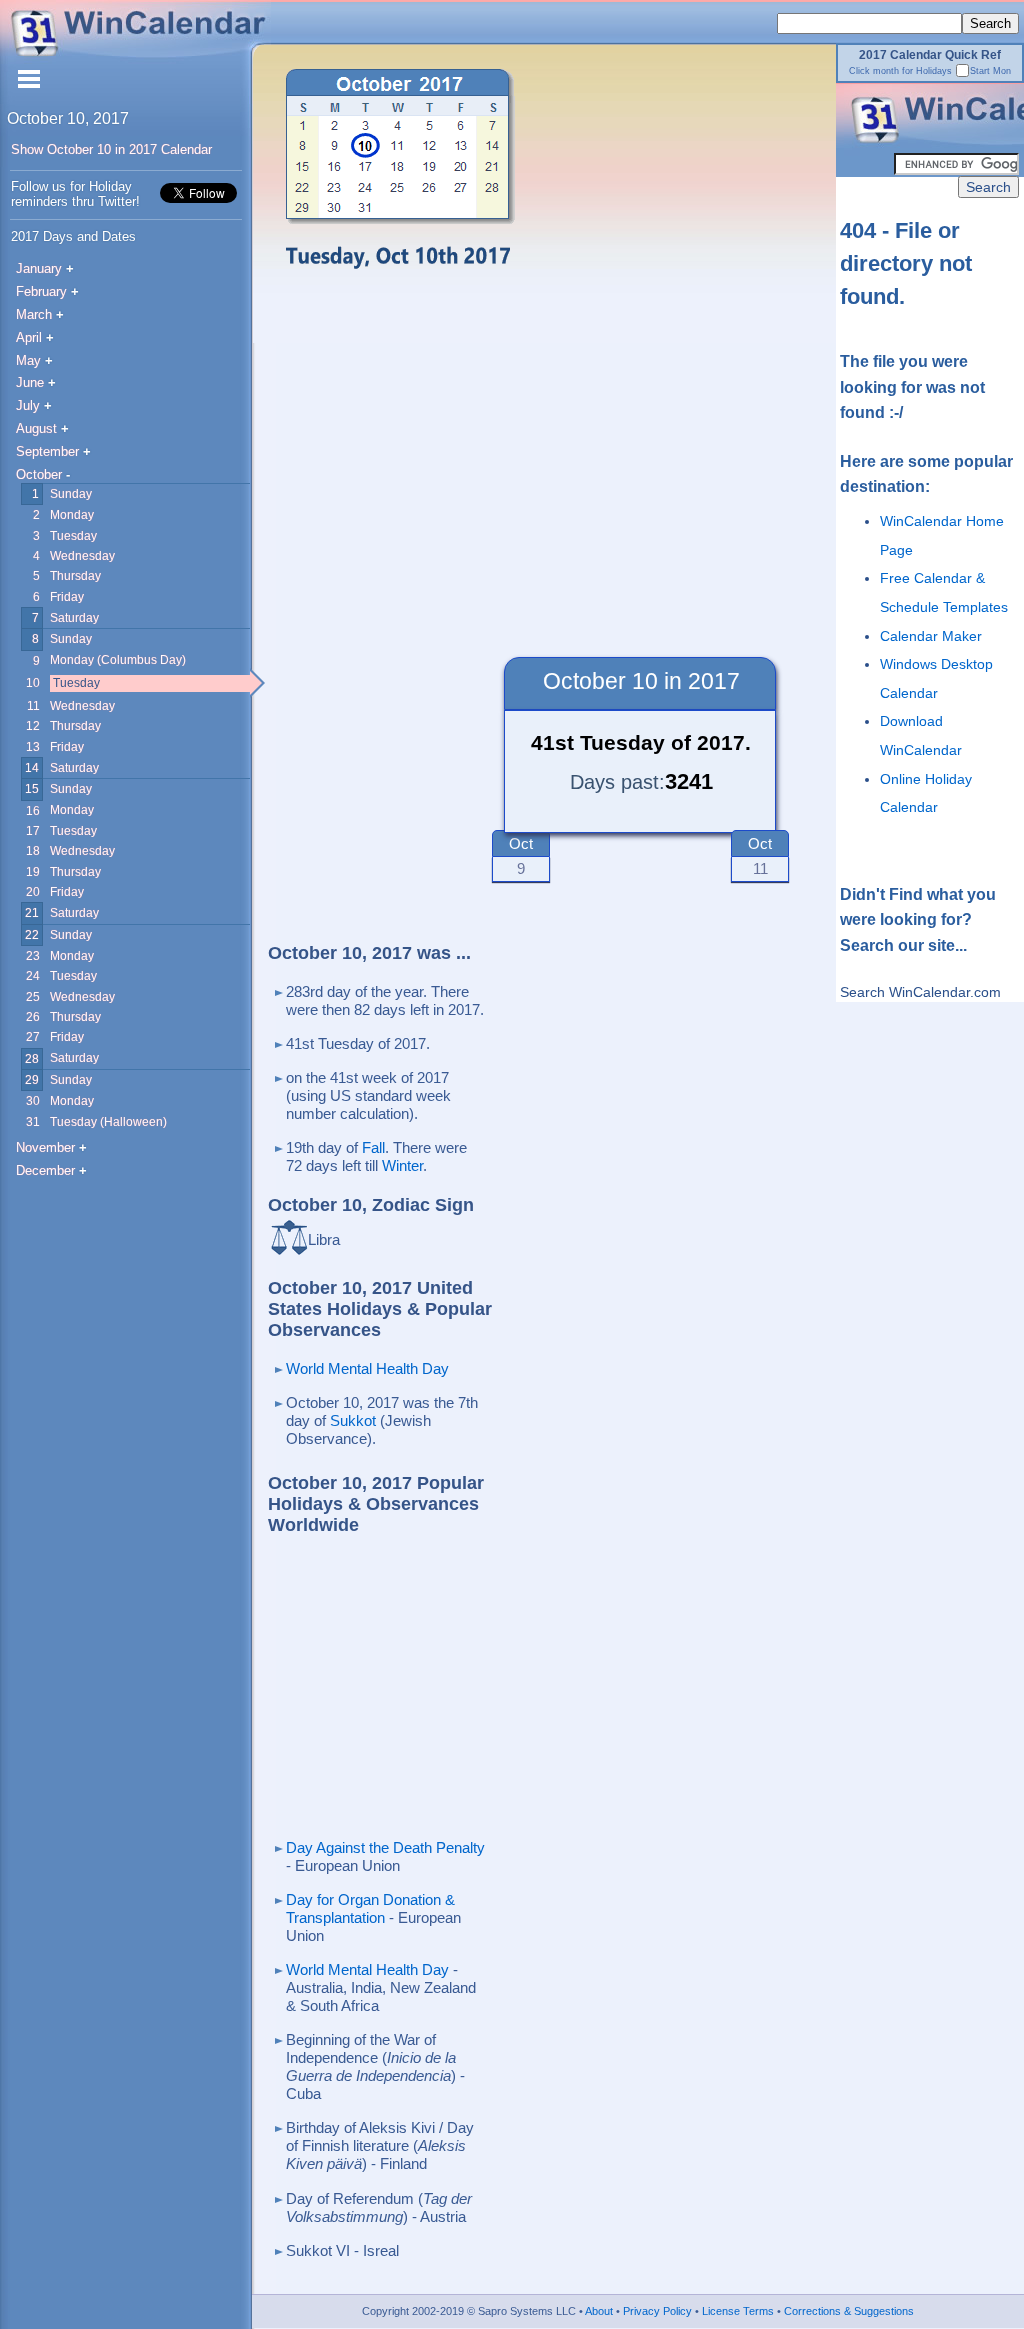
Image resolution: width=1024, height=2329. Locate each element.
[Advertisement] (514, 469)
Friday (67, 596)
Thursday (75, 575)
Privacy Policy (656, 2311)
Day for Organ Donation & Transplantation (370, 1908)
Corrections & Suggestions (847, 2311)
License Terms (736, 2311)
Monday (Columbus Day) (118, 659)
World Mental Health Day (367, 1368)
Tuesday (73, 535)
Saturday (74, 617)
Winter (402, 1165)
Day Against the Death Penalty (385, 1847)
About (598, 2311)
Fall (373, 1147)
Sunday (71, 493)
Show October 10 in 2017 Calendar (111, 149)
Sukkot (353, 1420)
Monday (72, 514)
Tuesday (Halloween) (108, 1121)
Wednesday (82, 555)
